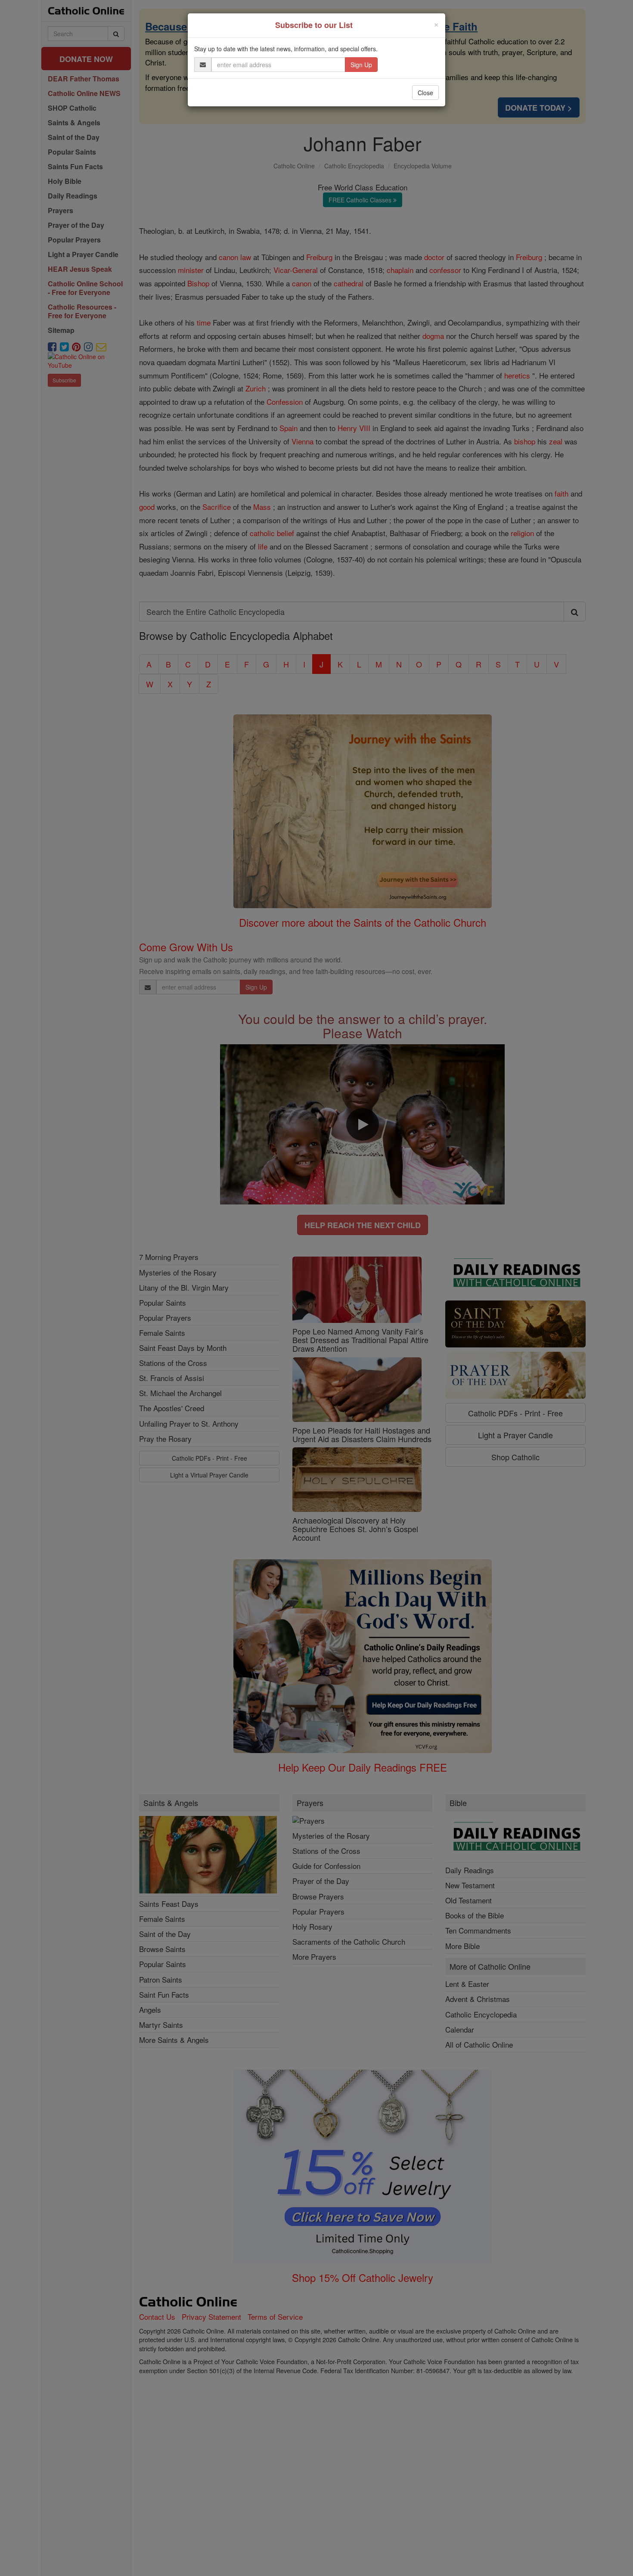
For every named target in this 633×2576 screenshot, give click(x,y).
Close (425, 93)
